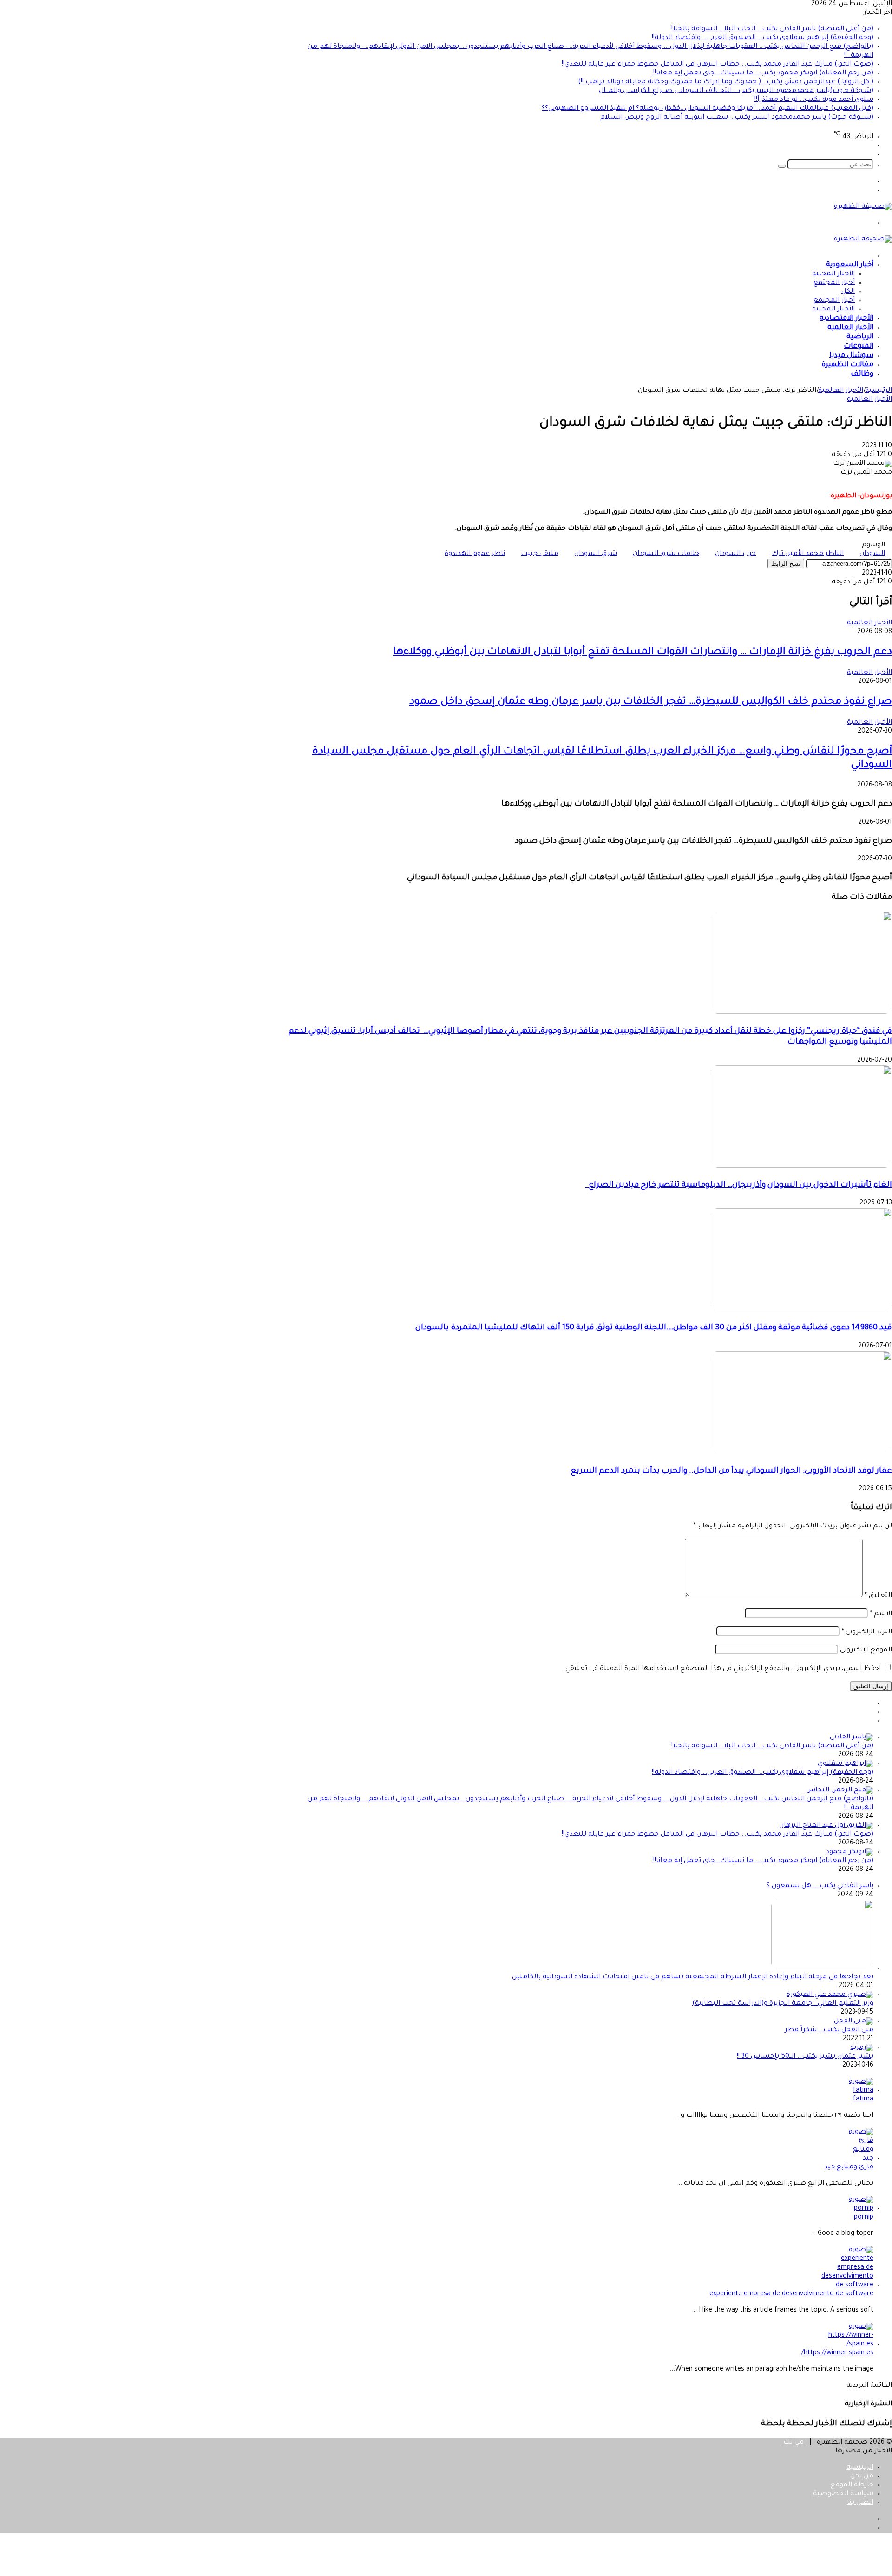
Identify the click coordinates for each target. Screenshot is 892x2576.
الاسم (881, 1614)
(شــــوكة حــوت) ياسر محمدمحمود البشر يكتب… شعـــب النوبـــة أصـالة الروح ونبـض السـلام (737, 118)
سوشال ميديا (851, 356)
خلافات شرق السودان (666, 554)
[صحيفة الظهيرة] (863, 207)
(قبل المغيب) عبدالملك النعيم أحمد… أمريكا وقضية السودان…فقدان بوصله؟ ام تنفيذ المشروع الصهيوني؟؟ (708, 109)
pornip (864, 2218)
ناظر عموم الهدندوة (475, 554)
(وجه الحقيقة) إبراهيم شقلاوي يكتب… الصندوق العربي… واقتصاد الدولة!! (763, 38)
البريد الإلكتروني (867, 1632)
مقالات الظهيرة (848, 365)
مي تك (794, 2443)
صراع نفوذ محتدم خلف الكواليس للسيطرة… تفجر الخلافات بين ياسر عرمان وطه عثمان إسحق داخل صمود (651, 702)
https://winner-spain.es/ (837, 2353)
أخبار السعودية (850, 265)
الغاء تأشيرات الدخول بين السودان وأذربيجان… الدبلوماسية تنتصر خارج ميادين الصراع (739, 1186)
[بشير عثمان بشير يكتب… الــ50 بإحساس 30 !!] (862, 2048)
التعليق (878, 1596)
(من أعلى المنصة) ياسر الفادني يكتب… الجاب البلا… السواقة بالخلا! (772, 29)
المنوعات (859, 347)
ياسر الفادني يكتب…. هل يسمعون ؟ (820, 1886)
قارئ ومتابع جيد (849, 2167)
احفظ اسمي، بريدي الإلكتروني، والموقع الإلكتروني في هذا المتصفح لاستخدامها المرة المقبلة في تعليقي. (722, 1669)
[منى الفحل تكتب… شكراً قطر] (854, 2021)
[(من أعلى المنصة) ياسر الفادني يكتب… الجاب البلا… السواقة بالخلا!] (852, 1737)
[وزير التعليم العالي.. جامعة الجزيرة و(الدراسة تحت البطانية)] (830, 1995)
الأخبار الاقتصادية (846, 319)
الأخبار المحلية (833, 274)
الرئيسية (879, 391)
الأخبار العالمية (850, 328)
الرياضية (860, 337)
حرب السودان (735, 554)
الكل (848, 292)
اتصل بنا (860, 2503)
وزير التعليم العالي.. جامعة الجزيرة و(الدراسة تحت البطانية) (783, 2004)
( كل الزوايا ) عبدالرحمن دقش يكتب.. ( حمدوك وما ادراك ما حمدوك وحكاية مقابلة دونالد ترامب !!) (726, 82)
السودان (872, 554)
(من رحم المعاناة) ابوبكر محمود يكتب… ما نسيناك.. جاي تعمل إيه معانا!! (762, 73)
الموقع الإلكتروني (866, 1651)
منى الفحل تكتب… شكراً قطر (829, 2030)
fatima (863, 2100)
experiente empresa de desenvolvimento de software (791, 2294)
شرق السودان (596, 554)
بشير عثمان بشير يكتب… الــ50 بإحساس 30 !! (805, 2057)
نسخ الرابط (786, 564)
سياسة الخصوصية (843, 2494)
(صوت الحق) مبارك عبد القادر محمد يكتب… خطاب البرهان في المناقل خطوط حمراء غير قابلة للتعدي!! (718, 65)
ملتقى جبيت (540, 554)
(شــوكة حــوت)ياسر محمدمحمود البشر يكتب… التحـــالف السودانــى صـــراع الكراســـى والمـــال (736, 91)
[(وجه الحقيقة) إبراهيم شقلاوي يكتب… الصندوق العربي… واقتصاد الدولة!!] (846, 1764)
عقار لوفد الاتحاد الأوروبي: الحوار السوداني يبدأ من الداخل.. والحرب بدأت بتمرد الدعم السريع (731, 1471)
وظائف (862, 374)
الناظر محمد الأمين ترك (808, 554)
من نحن (862, 2477)
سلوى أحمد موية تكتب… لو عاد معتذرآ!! (814, 100)
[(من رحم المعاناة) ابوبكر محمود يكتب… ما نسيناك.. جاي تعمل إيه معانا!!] (850, 1852)
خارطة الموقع (852, 2485)
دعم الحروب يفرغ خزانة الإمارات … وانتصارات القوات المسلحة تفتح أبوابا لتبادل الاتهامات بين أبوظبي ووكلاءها (643, 653)
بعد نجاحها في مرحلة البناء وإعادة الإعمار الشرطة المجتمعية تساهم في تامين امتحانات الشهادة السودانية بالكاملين (693, 1977)
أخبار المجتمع (834, 283)
